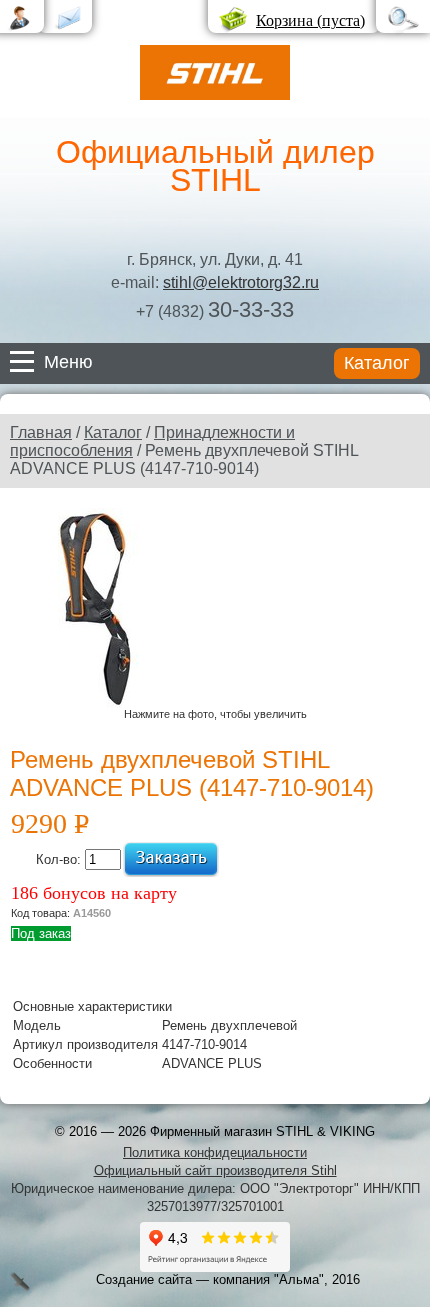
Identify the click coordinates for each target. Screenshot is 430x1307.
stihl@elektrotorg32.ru (241, 282)
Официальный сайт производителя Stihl (215, 1170)
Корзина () (310, 20)
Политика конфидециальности (215, 1152)
